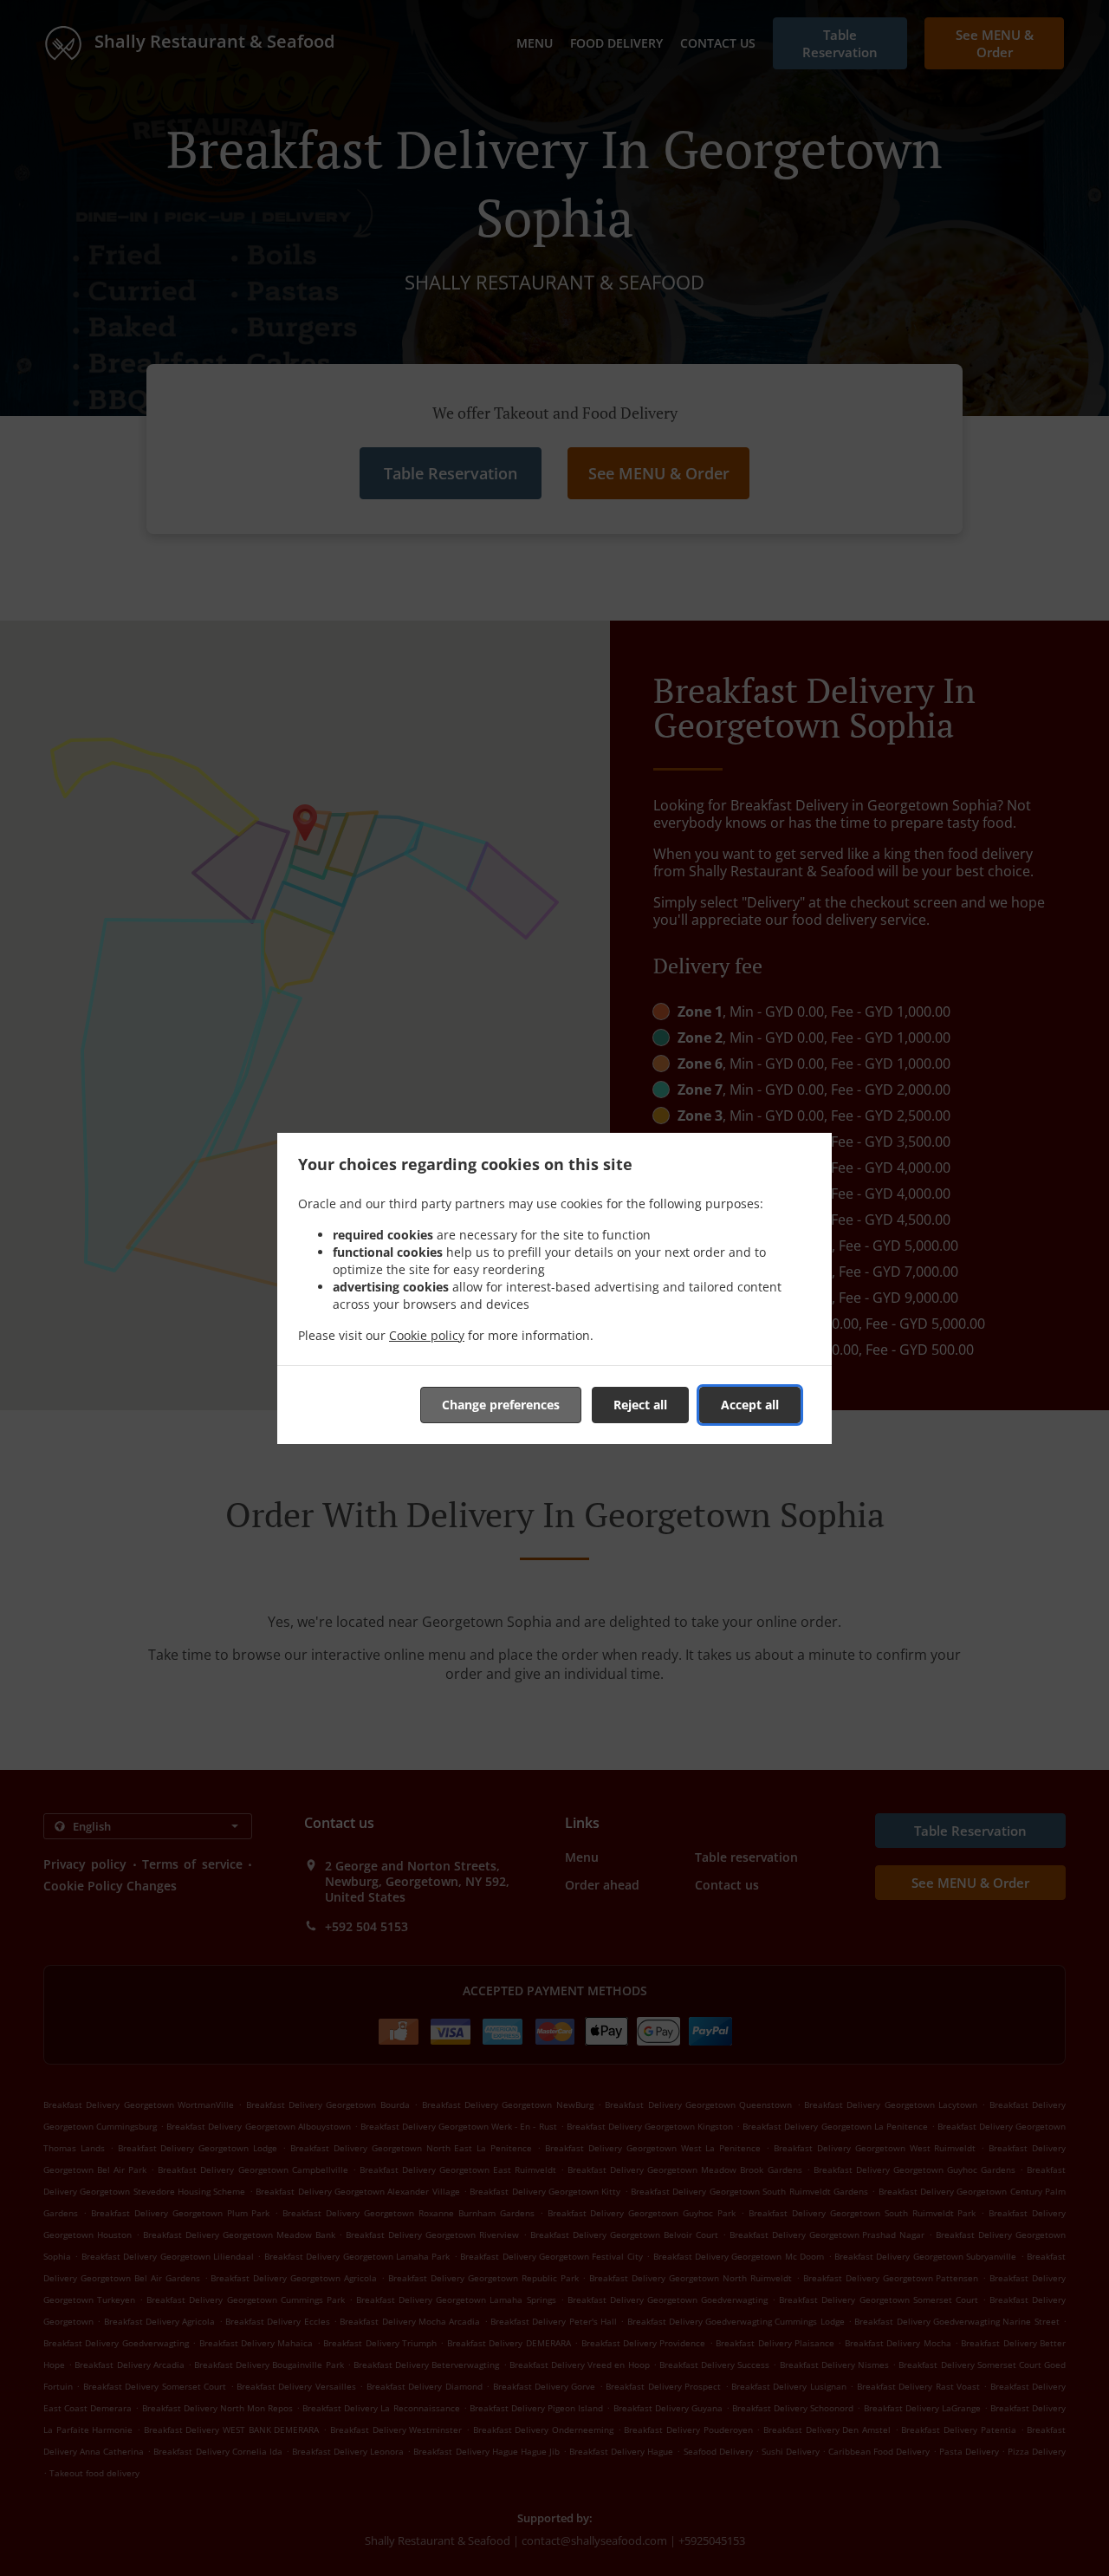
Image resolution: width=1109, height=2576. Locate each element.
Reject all (640, 1405)
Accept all (750, 1405)
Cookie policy (427, 1335)
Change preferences (501, 1405)
